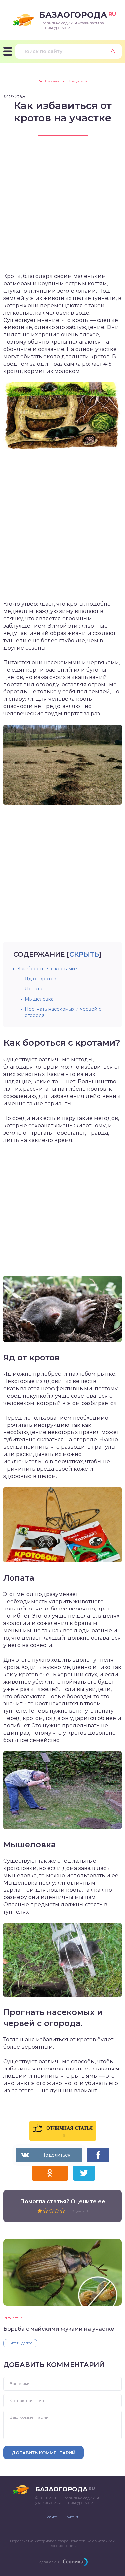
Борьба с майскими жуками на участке (59, 2329)
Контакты (73, 2517)
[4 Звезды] (57, 2211)
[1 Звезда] (40, 2211)
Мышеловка (39, 999)
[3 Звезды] (51, 2211)
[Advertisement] (62, 210)
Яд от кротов (40, 979)
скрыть (84, 954)
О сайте (51, 2517)
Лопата (33, 989)
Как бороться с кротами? (47, 969)
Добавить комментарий (43, 2453)
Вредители (13, 2317)
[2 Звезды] (45, 2211)
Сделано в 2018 (49, 2562)
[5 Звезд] (62, 2211)
